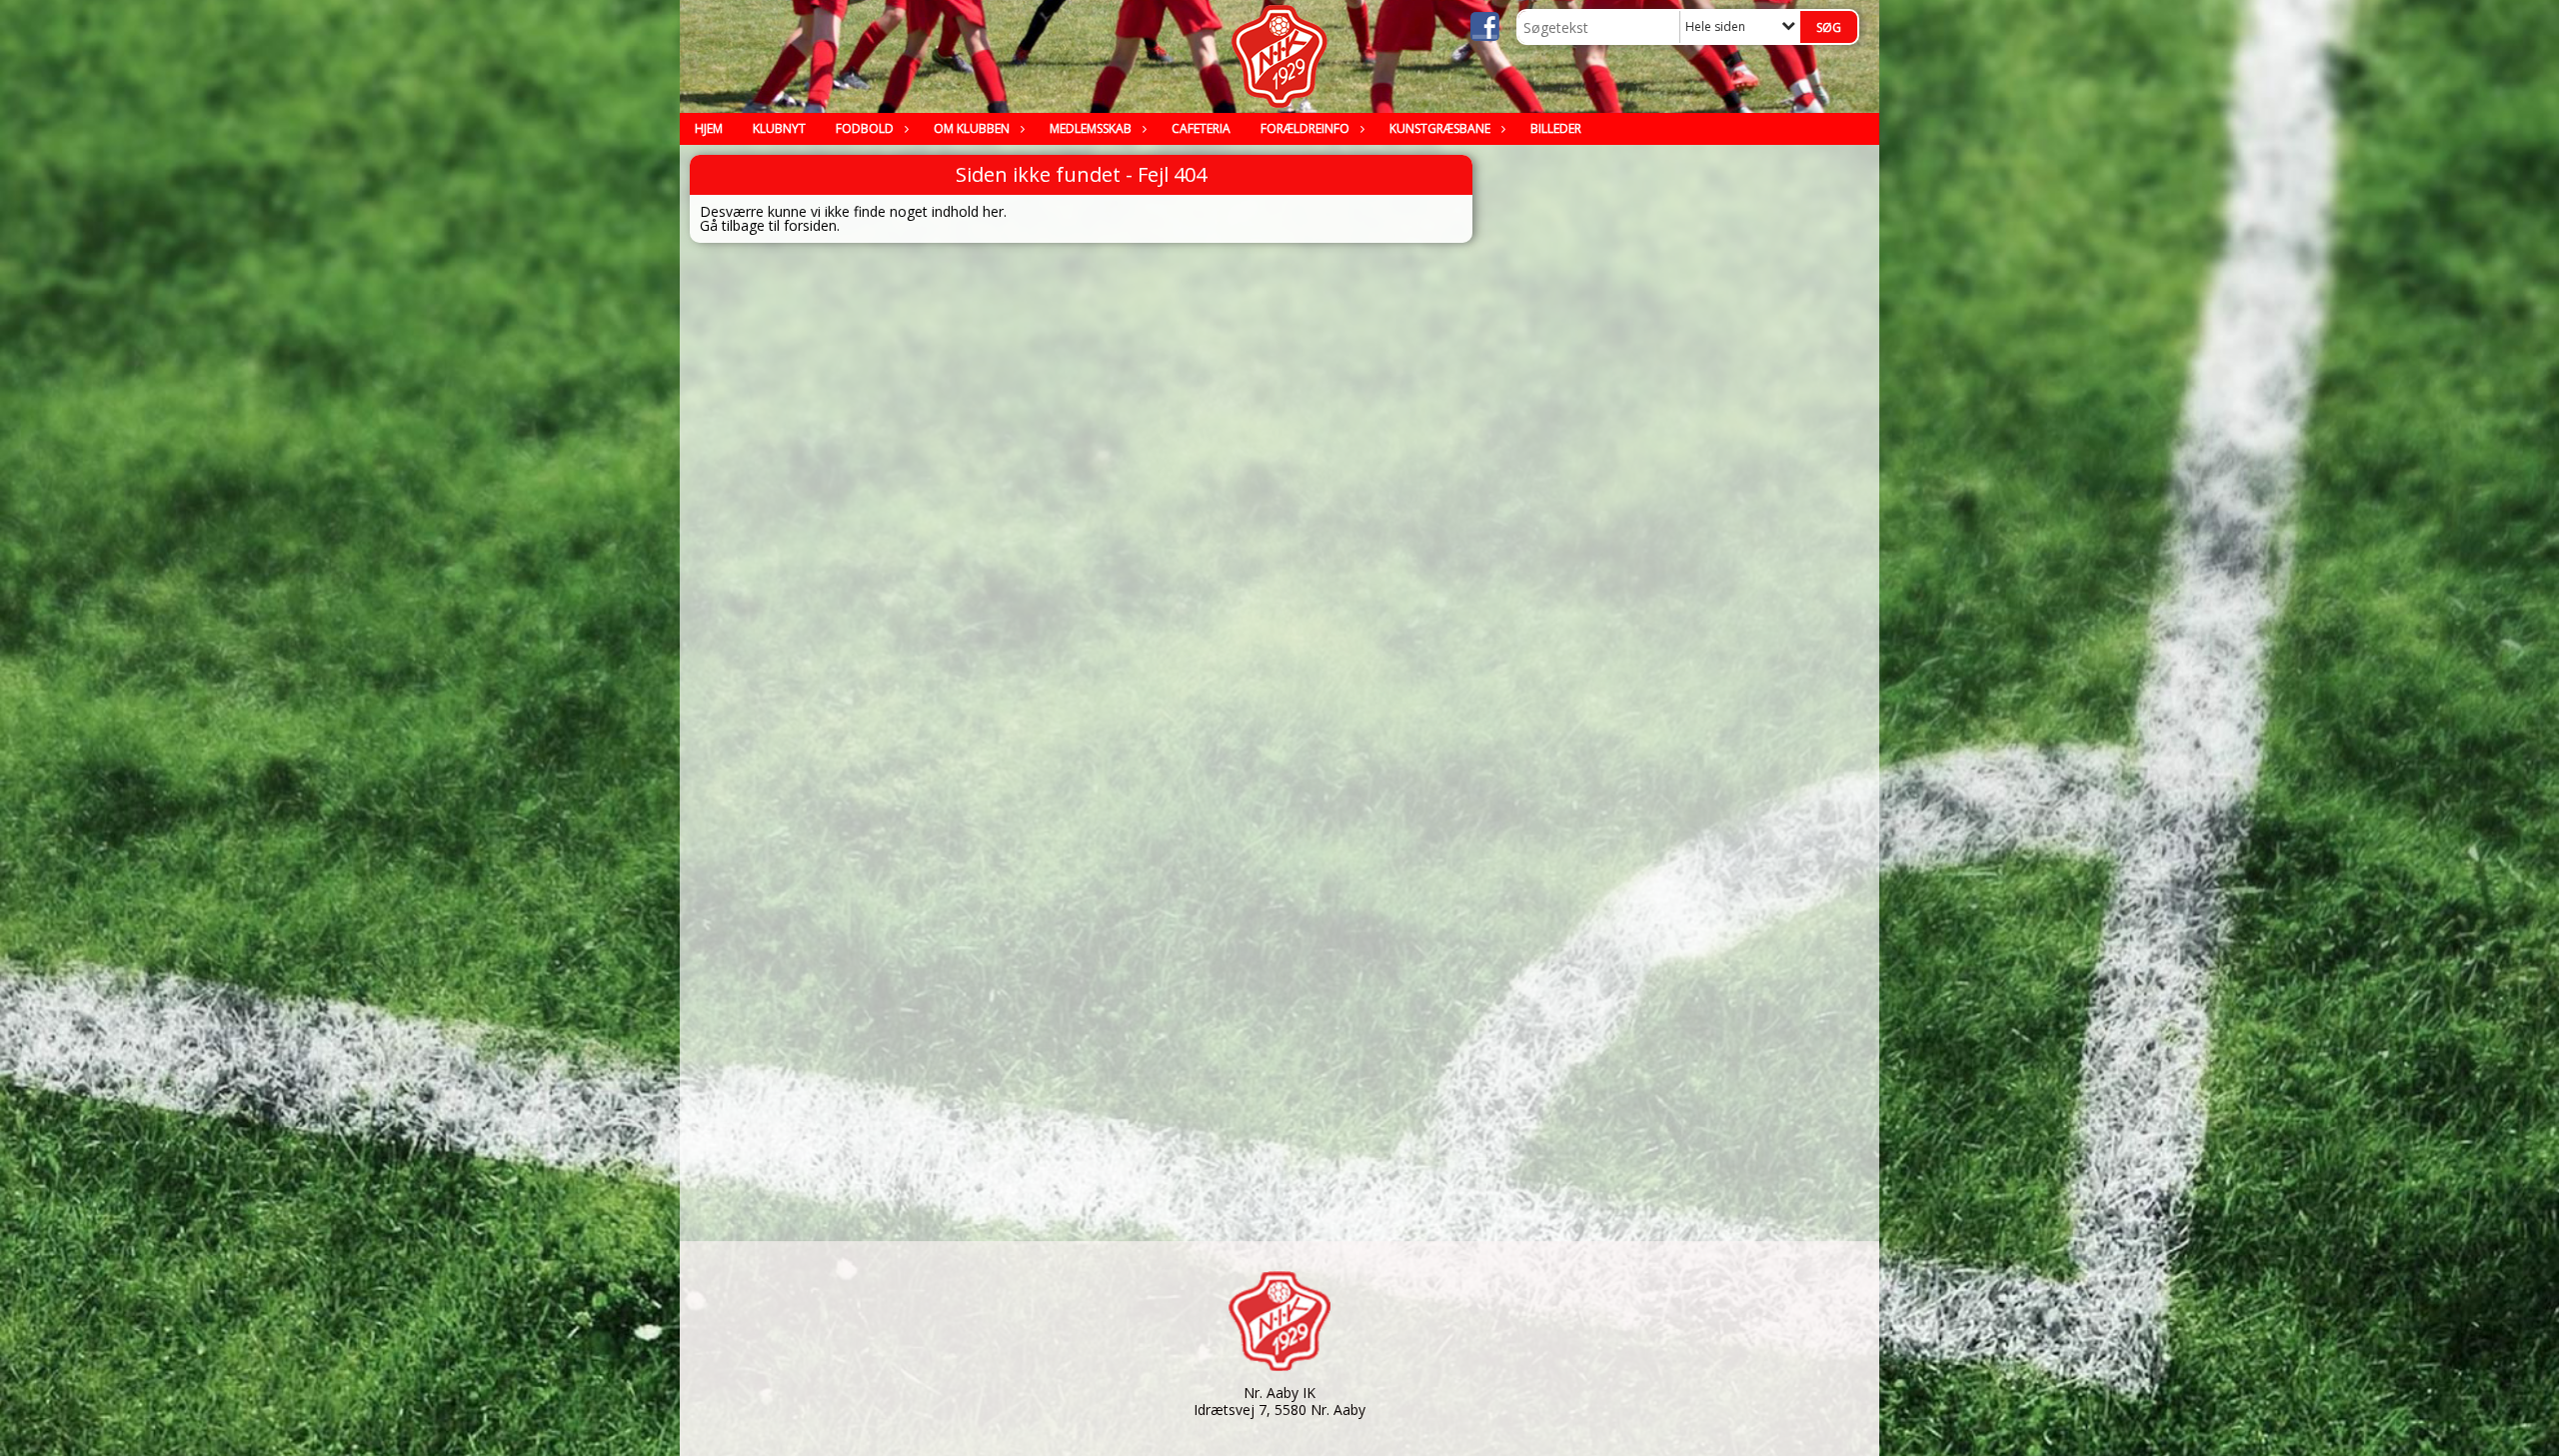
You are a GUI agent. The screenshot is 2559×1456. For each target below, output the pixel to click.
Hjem (709, 128)
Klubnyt (779, 128)
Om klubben (972, 128)
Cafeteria (1201, 128)
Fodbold (865, 128)
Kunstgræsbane (1440, 128)
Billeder (1556, 128)
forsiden (810, 225)
